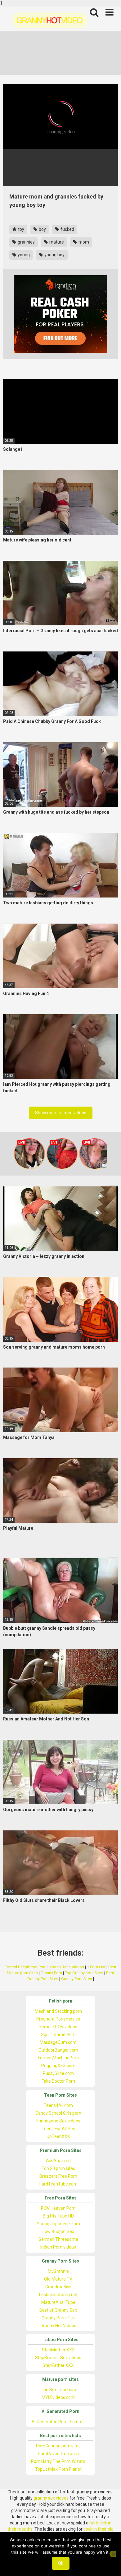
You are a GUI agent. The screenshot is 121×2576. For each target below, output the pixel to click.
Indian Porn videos (58, 2247)
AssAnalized (58, 2161)
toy (21, 229)
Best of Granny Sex (58, 2310)
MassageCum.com (58, 2042)
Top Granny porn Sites (84, 1973)
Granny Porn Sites (77, 1979)
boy (42, 229)
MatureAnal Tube (58, 2302)
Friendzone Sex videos (58, 2121)
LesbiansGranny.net (58, 2295)
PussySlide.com (58, 2073)
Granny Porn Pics (58, 2318)
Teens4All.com (58, 2105)
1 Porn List (96, 1967)
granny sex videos (51, 2498)
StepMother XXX (58, 2350)
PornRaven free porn (58, 2454)
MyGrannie (58, 2271)
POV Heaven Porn (58, 2208)
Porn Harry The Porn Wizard (58, 2461)
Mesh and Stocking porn (58, 2011)
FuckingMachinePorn (58, 2058)
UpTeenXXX (58, 2136)
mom (83, 242)
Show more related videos (61, 1113)
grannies (26, 242)
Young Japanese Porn (58, 2224)
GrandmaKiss (58, 2287)
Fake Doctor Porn (58, 2081)
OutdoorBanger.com (58, 2050)
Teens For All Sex (58, 2129)
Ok (61, 2563)
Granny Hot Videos (58, 2326)
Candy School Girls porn (58, 2113)
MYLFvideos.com (58, 2397)
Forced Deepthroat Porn (26, 1967)
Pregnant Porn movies (58, 2019)
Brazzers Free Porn (58, 2176)
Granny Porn (51, 1973)
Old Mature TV (58, 2279)
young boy (54, 255)
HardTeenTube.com (58, 2184)
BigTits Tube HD (58, 2216)
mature (56, 242)
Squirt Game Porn (58, 2035)
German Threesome (58, 2239)
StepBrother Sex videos (58, 2358)
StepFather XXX (58, 2365)
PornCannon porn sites (58, 2446)
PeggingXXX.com (58, 2066)
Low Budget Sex (58, 2231)
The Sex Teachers (58, 2390)
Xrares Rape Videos (67, 1967)
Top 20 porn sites (58, 2168)
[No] (113, 2554)
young (23, 255)
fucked (67, 229)
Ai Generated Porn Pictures (58, 2422)
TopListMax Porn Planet (58, 2469)
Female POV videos (58, 2027)
